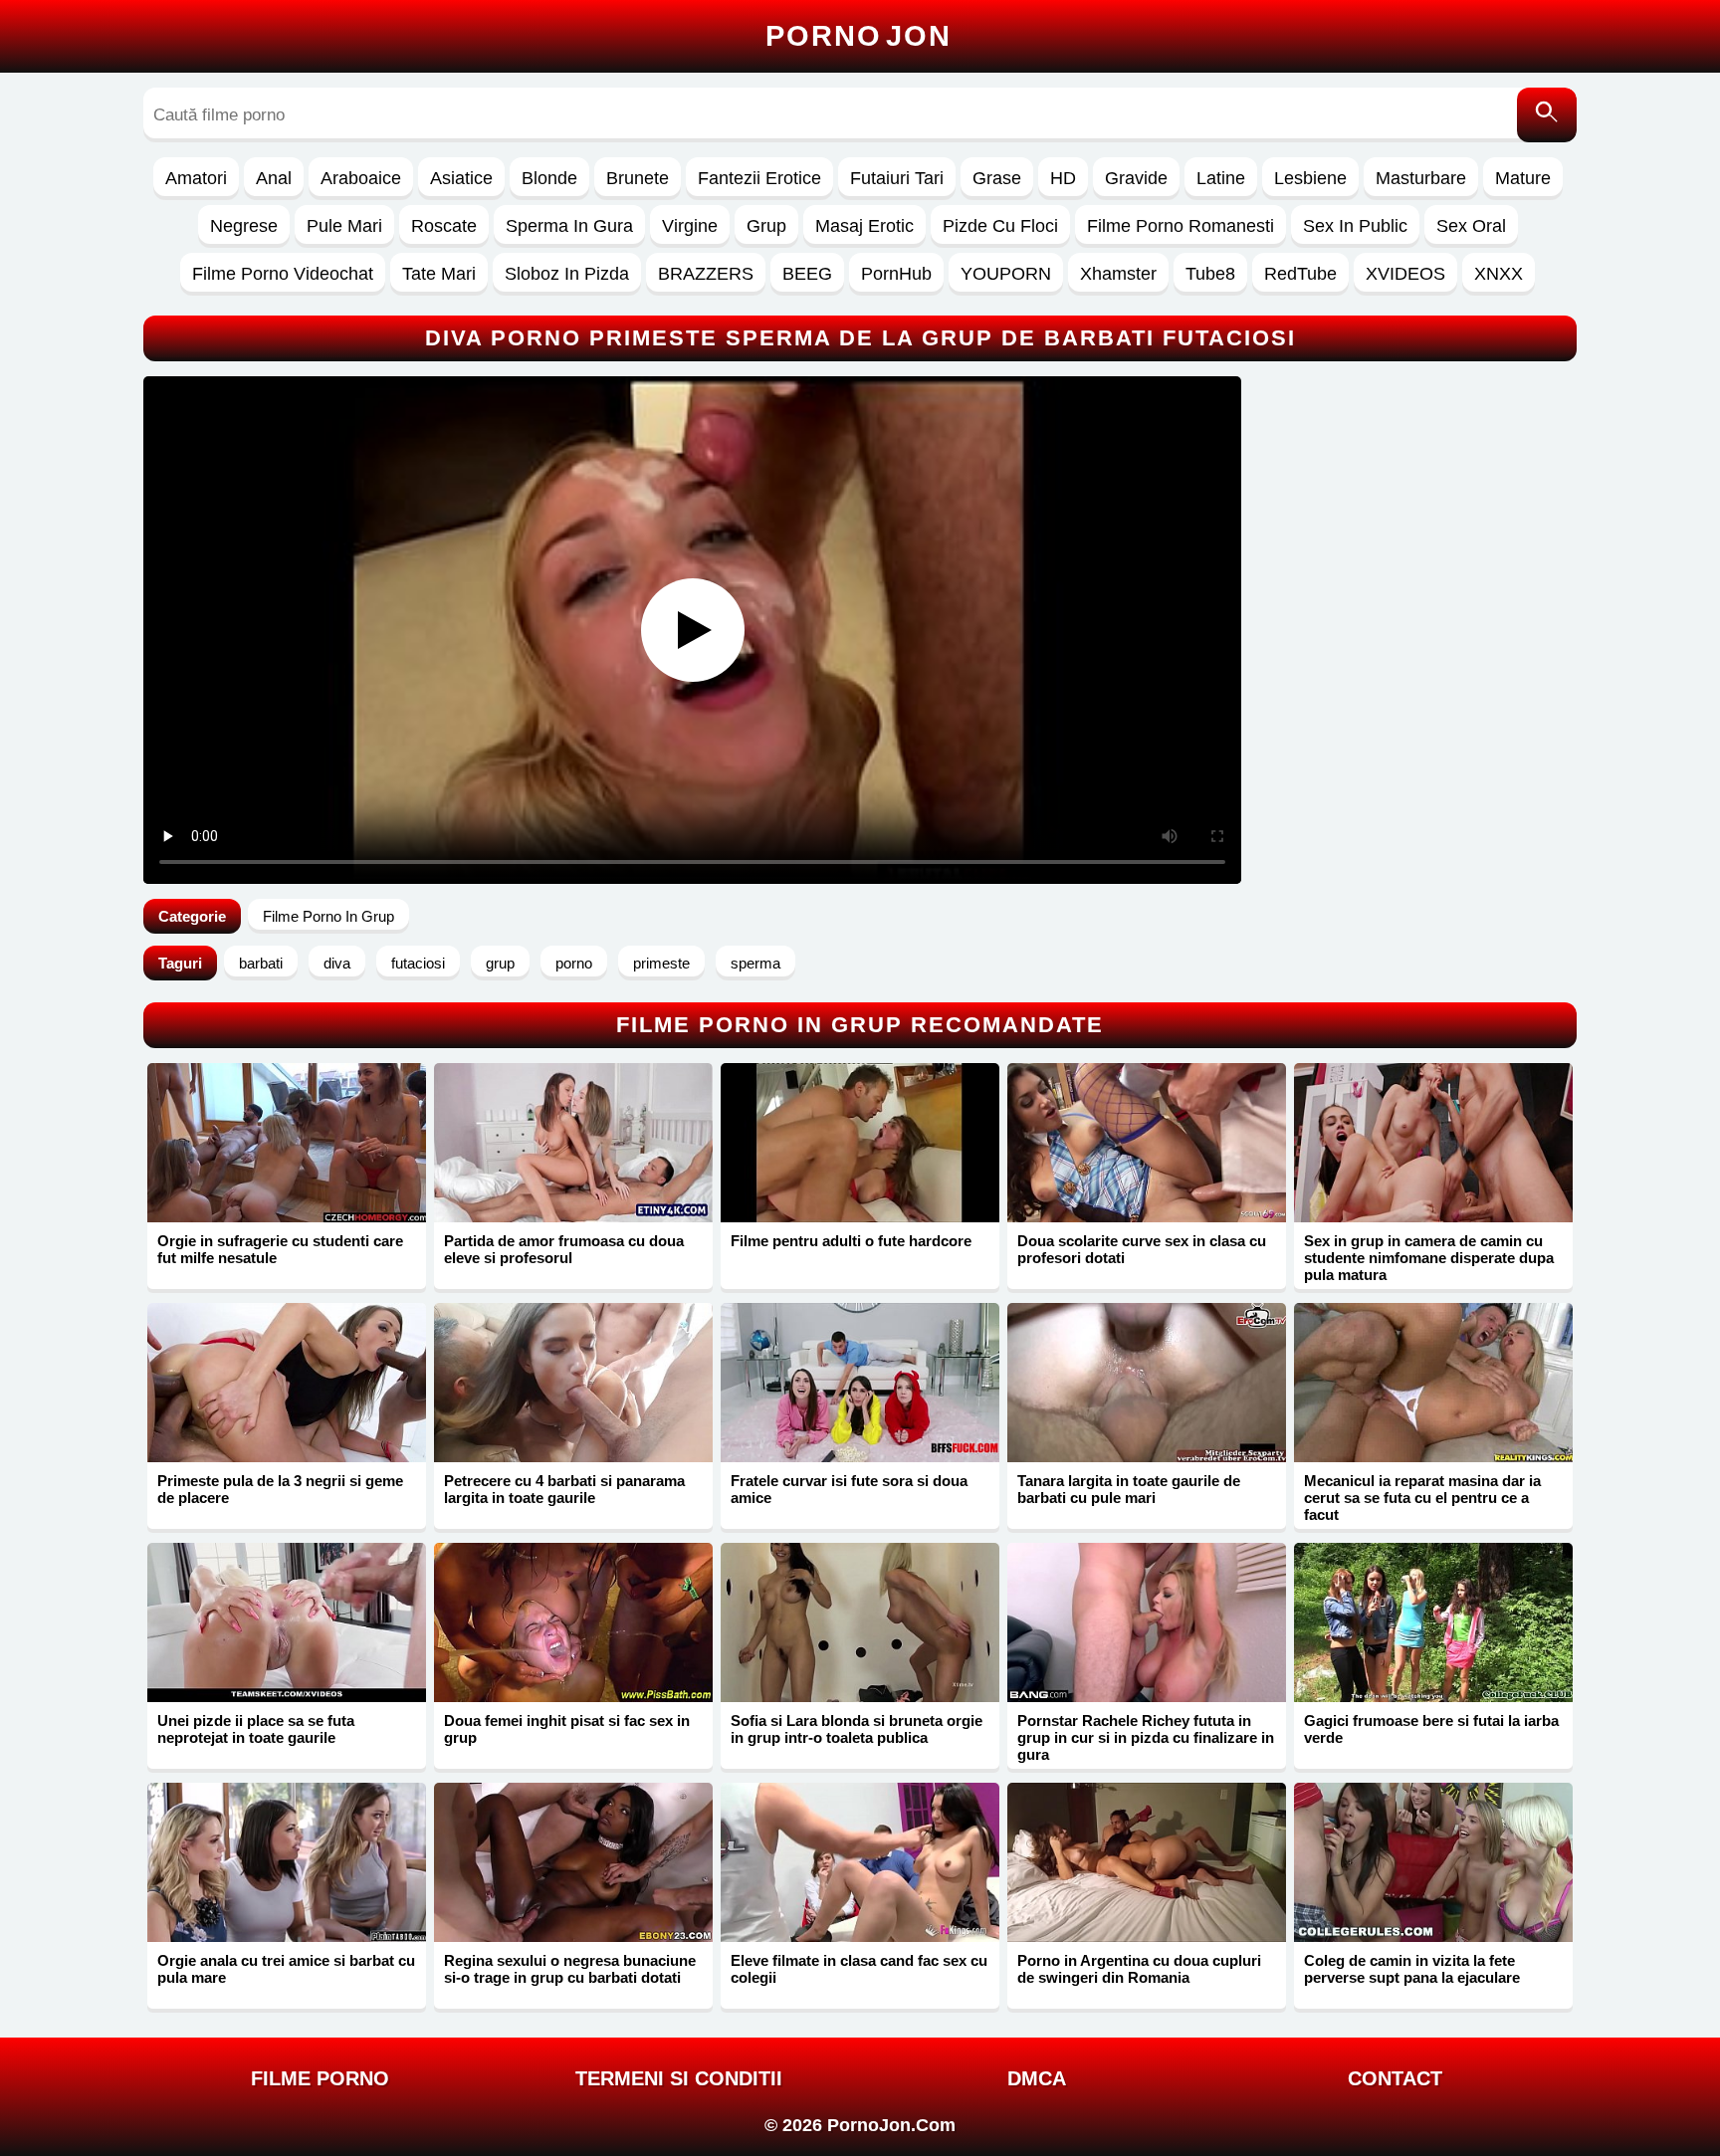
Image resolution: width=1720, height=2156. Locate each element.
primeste (661, 963)
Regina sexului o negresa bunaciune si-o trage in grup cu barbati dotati (570, 1969)
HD (1063, 178)
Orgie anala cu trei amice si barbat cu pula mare (286, 1969)
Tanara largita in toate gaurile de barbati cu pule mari (1129, 1489)
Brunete (638, 178)
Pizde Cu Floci (1000, 226)
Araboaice (361, 178)
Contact (1395, 2078)
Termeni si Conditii (679, 2078)
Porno (859, 36)
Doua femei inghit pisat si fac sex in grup (567, 1729)
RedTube (1300, 274)
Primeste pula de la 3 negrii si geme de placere (280, 1489)
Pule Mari (344, 226)
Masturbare (1421, 178)
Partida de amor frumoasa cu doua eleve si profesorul (564, 1249)
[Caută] (1547, 115)
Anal (274, 178)
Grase (997, 178)
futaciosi (418, 963)
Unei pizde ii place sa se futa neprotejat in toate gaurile (256, 1729)
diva (337, 963)
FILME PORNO (320, 2078)
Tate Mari (439, 274)
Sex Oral (1471, 226)
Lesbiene (1310, 178)
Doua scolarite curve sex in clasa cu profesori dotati (1142, 1249)
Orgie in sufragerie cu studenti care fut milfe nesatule (280, 1249)
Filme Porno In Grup (328, 916)
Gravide (1136, 178)
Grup (766, 226)
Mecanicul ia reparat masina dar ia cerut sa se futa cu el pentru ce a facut (1422, 1498)
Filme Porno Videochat (283, 274)
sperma (755, 963)
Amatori (196, 178)
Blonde (549, 178)
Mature (1523, 178)
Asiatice (461, 178)
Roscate (444, 226)
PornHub (896, 274)
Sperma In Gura (569, 226)
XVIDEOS (1405, 274)
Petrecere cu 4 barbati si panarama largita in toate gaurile (564, 1489)
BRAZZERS (706, 274)
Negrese (244, 226)
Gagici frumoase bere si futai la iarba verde (1431, 1729)
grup (500, 963)
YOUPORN (1006, 274)
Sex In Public (1355, 226)
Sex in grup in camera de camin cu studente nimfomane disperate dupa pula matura (1429, 1258)
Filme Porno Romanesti (1181, 226)
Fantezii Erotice (759, 178)
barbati (261, 963)
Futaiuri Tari (897, 178)
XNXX (1499, 274)
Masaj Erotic (864, 226)
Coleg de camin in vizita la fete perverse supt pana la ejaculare (1412, 1969)
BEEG (807, 274)
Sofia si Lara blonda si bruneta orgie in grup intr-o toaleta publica (857, 1729)
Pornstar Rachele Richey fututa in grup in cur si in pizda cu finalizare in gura (1146, 1737)
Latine (1221, 178)
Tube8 (1210, 274)
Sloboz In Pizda (567, 274)
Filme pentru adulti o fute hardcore (851, 1241)
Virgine (690, 226)
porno (574, 963)
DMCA (1037, 2078)
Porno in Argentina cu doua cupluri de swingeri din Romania (1139, 1969)
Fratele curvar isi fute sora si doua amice (849, 1489)
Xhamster (1118, 274)
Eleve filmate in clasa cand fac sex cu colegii (859, 1969)
